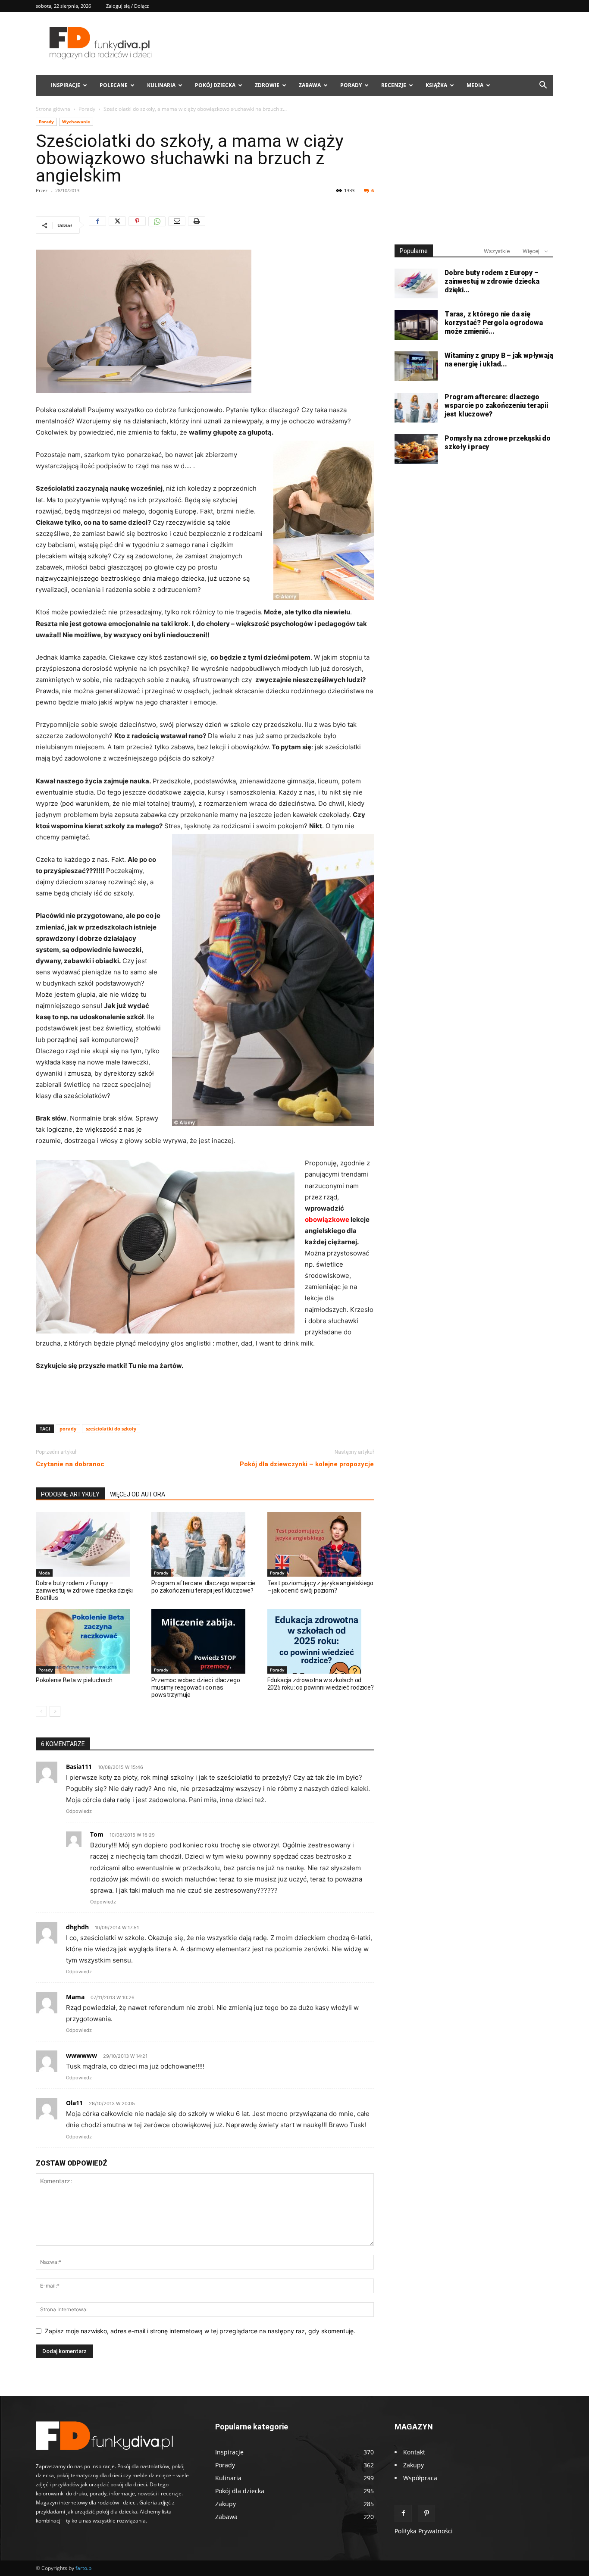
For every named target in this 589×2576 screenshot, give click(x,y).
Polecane (114, 85)
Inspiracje (66, 85)
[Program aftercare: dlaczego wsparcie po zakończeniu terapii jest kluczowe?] (205, 1544)
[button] (543, 86)
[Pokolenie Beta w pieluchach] (89, 1641)
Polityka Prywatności (424, 2531)
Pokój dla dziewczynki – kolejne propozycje (307, 1464)
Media (475, 85)
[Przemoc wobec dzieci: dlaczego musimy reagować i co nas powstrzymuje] (205, 1641)
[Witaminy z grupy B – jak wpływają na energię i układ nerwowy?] (416, 366)
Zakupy (414, 2465)
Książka (436, 85)
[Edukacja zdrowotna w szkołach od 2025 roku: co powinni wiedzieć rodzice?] (321, 1641)
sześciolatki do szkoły (111, 1429)
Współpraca (420, 2478)
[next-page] (55, 1711)
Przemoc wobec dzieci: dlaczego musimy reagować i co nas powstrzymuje (196, 1687)
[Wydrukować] (197, 225)
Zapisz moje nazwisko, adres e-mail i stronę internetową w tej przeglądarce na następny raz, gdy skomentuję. (200, 2331)
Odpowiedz (79, 1811)
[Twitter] (117, 225)
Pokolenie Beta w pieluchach (74, 1680)
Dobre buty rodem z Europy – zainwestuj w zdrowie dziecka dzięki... (492, 281)
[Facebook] (97, 225)
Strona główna (53, 109)
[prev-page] (41, 1711)
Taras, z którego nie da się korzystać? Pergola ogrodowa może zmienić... (494, 323)
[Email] (177, 225)
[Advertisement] (205, 1396)
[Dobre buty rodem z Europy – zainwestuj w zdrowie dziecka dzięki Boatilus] (89, 1544)
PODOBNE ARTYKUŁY (70, 1494)
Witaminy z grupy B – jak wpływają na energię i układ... (499, 360)
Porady (351, 85)
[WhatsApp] (157, 225)
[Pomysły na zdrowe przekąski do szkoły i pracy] (416, 449)
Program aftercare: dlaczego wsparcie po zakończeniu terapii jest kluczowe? (203, 1587)
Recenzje (394, 85)
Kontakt (414, 2452)
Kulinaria (161, 85)
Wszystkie (497, 251)
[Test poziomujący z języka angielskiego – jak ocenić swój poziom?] (321, 1544)
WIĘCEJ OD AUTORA (138, 1494)
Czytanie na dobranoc (70, 1464)
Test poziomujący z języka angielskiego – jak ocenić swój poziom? (320, 1587)
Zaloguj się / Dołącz (127, 6)
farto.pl (84, 2568)
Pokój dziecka (215, 85)
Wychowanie (76, 122)
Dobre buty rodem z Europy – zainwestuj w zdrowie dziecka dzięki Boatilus (84, 1590)
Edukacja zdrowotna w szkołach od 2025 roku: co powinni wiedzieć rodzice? (321, 1684)
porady (68, 1429)
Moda (44, 1573)
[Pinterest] (137, 225)
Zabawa (310, 85)
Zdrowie (267, 85)
